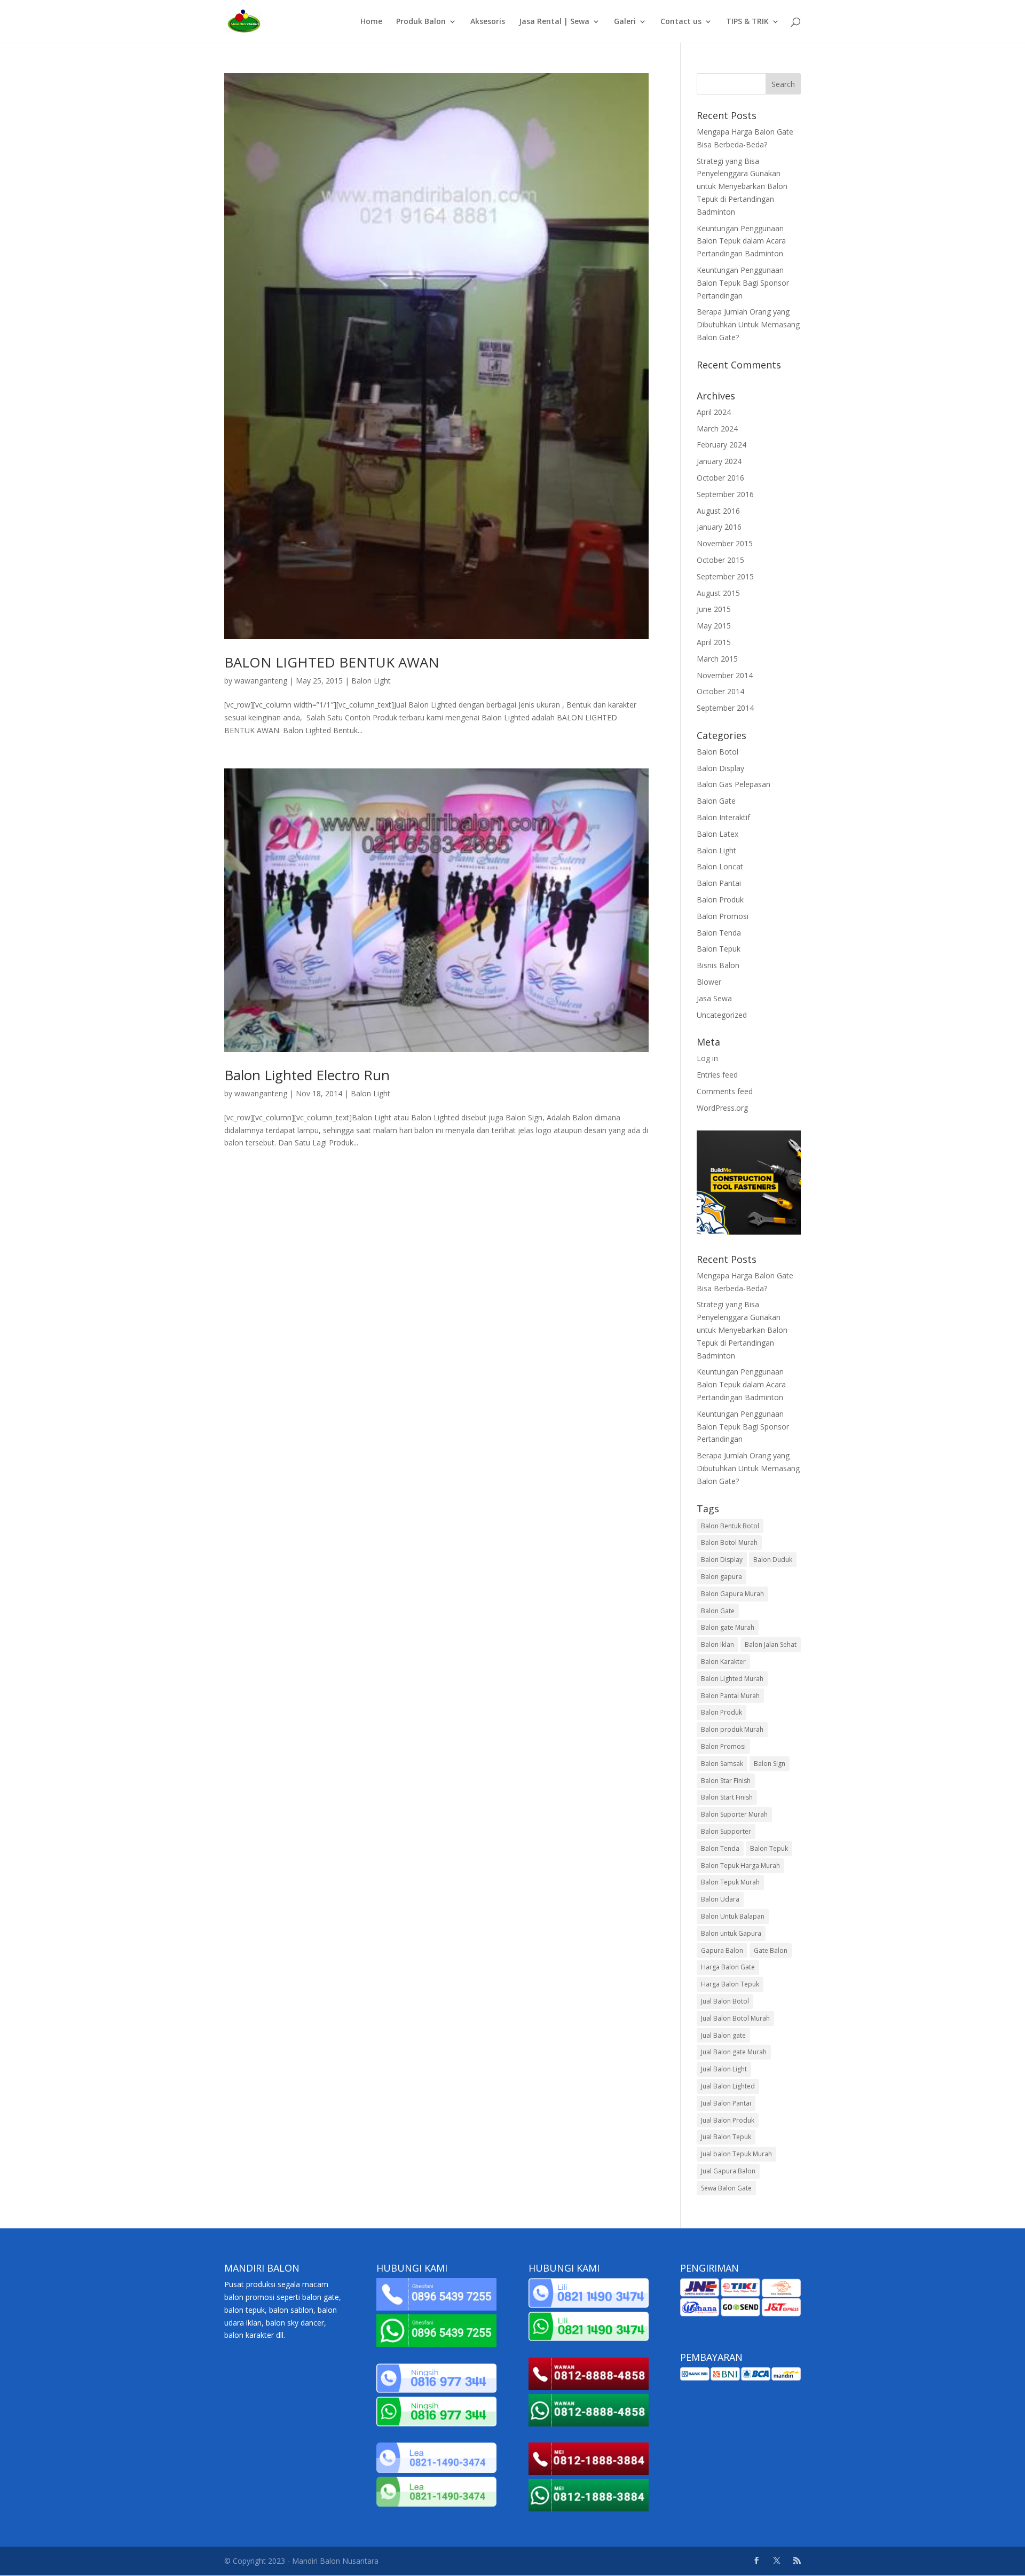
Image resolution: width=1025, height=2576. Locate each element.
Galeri (625, 22)
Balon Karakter (723, 1662)
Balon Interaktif (723, 817)
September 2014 (725, 708)
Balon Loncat (720, 866)
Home (371, 22)
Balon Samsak (722, 1764)
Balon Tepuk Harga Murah (740, 1866)
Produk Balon (421, 22)
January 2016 (719, 527)
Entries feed (717, 1075)
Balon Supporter (726, 1831)
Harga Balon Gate (728, 1967)
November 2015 (725, 543)
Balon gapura (722, 1577)
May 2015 (714, 626)
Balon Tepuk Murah (730, 1882)
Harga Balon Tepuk (730, 1984)
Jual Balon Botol (725, 2001)
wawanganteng (261, 681)
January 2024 (719, 461)
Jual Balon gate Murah (734, 2052)
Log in (707, 1058)
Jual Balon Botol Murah (735, 2018)
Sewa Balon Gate (726, 2188)
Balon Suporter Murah (734, 1814)
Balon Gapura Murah (732, 1594)
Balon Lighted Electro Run (307, 1075)
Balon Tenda (719, 933)
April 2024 (714, 412)
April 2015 (714, 642)
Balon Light (371, 681)
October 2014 (720, 691)
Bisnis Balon (718, 965)
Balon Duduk (773, 1560)
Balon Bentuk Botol (730, 1526)
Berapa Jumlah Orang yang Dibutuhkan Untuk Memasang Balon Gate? (748, 324)
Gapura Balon (722, 1950)
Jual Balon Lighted (728, 2086)
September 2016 (725, 494)
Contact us (681, 22)
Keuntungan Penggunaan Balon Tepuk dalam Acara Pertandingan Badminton (741, 241)
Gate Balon (771, 1950)
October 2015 (720, 560)
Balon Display (720, 768)
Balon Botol (717, 752)
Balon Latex (717, 834)
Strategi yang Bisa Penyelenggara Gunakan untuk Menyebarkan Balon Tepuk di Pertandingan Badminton (742, 186)
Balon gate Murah (728, 1627)
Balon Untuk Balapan (733, 1916)
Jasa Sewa (714, 998)
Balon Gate (716, 801)
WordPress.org (722, 1108)
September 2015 (725, 576)
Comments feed (725, 1091)
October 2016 (720, 478)
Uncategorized (722, 1015)
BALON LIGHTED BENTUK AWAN (332, 662)
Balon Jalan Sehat (771, 1644)
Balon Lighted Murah (732, 1679)
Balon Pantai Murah (730, 1696)
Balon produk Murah (732, 1729)
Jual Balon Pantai (726, 2103)
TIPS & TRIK (747, 22)
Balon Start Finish (727, 1797)
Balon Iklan (717, 1644)
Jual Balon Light (724, 2069)
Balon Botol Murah (729, 1542)
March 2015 (717, 659)
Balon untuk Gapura (731, 1933)
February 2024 (722, 445)
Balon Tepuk (719, 949)
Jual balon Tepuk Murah (736, 2154)
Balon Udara (720, 1899)
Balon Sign (770, 1764)
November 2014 (725, 675)
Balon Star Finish (726, 1781)
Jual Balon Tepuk (726, 2137)
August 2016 (718, 511)
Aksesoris (488, 22)
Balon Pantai (719, 883)
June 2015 (714, 609)
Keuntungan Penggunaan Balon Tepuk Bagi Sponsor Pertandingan (743, 283)
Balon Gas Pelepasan (734, 784)
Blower (709, 982)
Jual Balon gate (723, 2035)
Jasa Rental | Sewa (554, 22)
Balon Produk (720, 900)
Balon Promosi (723, 916)
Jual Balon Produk (728, 2120)
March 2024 (717, 429)
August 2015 (718, 593)
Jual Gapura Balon (728, 2171)
